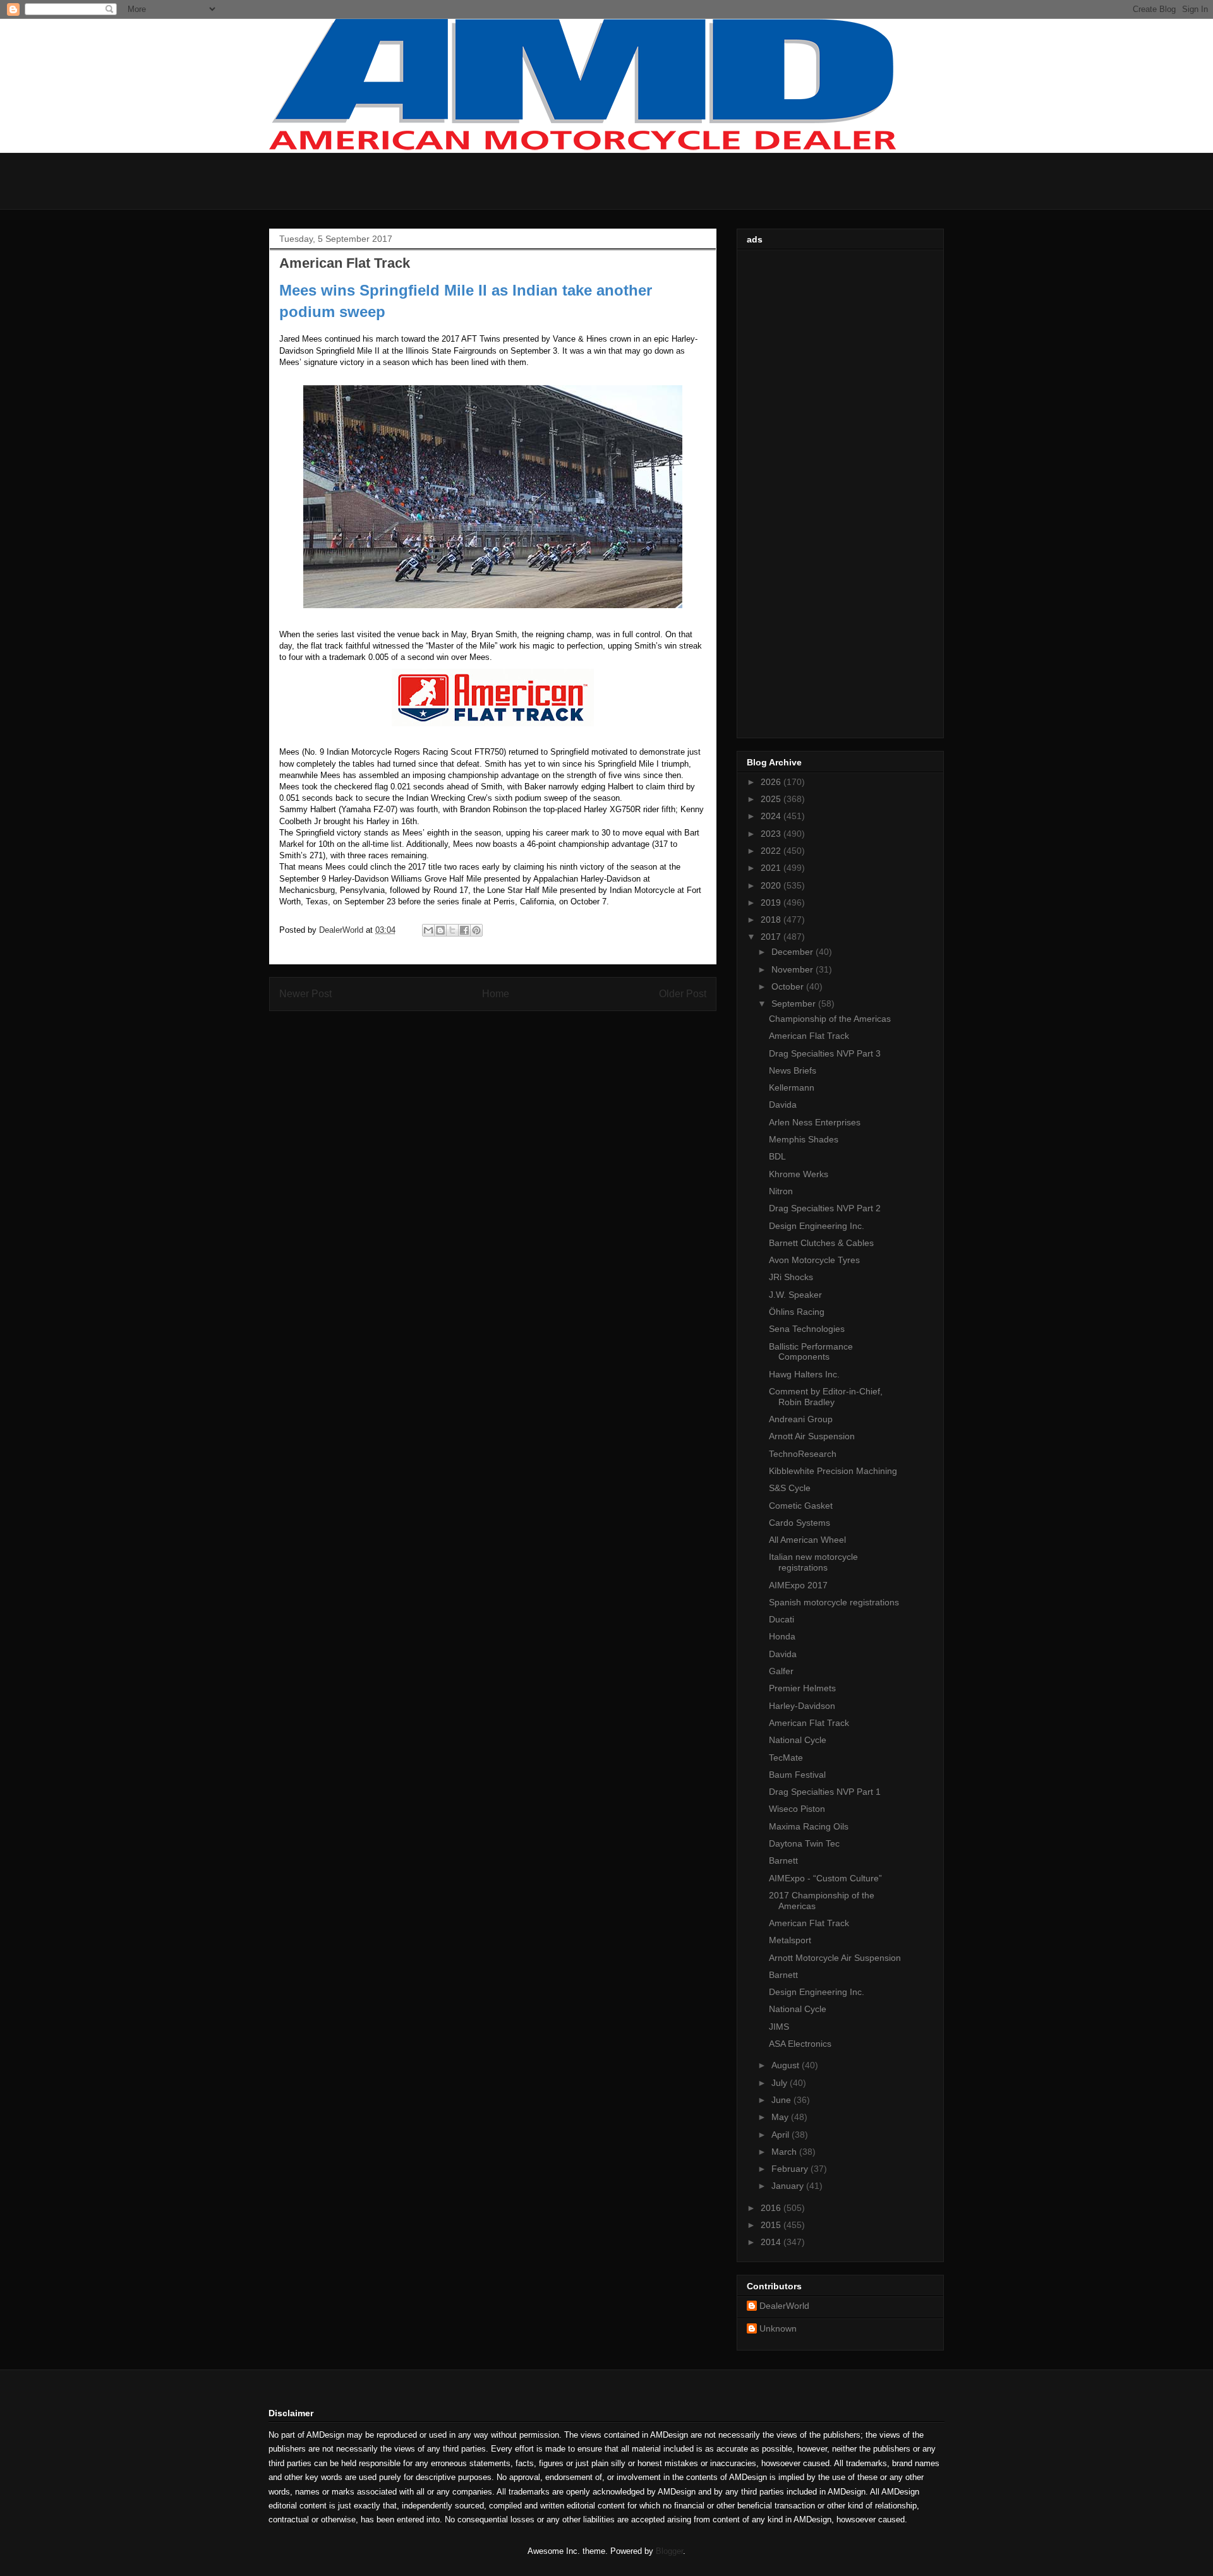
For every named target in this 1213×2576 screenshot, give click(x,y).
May (781, 2117)
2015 (772, 2225)
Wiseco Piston (797, 1809)
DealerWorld (784, 2306)
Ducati (782, 1619)
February (791, 2169)
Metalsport (790, 1940)
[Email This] (428, 930)
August (787, 2065)
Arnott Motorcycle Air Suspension (835, 1958)
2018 (772, 920)
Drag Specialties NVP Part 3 (825, 1053)
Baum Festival (797, 1775)
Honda (782, 1636)
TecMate (786, 1758)
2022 (772, 851)
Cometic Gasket (801, 1506)
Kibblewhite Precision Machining (833, 1471)
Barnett (783, 1860)
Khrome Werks (799, 1174)
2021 (772, 868)
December (794, 952)
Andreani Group (801, 1419)
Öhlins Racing (797, 1312)
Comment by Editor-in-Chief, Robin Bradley (826, 1397)
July (781, 2083)
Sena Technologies (807, 1329)
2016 (772, 2208)
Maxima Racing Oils (809, 1826)
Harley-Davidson (802, 1706)
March (785, 2152)
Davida (783, 1105)
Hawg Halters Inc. (804, 1374)
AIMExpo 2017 (798, 1585)
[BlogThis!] (440, 930)
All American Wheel (807, 1540)
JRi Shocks (791, 1277)
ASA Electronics (800, 2044)
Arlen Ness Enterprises (815, 1122)
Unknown (778, 2328)
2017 (772, 937)
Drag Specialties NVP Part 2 (825, 1208)
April (782, 2135)
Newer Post (305, 994)
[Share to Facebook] (464, 930)
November (794, 969)
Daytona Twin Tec (804, 1843)
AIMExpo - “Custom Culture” (825, 1878)
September (795, 1003)
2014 (772, 2242)
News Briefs (793, 1070)
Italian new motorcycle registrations (813, 1562)
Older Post (683, 994)
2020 (772, 885)
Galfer (781, 1671)
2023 (772, 834)
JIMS (779, 2027)
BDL (777, 1156)
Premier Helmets (802, 1688)
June (782, 2100)
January (789, 2186)
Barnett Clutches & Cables (821, 1243)
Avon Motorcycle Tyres (814, 1260)
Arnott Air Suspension (812, 1436)
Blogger (669, 2551)
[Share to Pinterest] (476, 930)
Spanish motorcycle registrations (834, 1602)
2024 (772, 816)
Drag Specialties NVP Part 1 (825, 1792)
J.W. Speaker (795, 1295)
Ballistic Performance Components (811, 1352)
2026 (772, 782)
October (789, 986)
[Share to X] (452, 930)
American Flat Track (809, 1036)
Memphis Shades (804, 1139)
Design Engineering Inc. (817, 1226)
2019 (772, 902)
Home (496, 994)
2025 (772, 799)
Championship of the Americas (830, 1019)
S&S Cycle (790, 1488)
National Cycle (798, 1740)
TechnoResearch (803, 1454)
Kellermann (792, 1087)
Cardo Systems (800, 1523)
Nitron (781, 1191)
